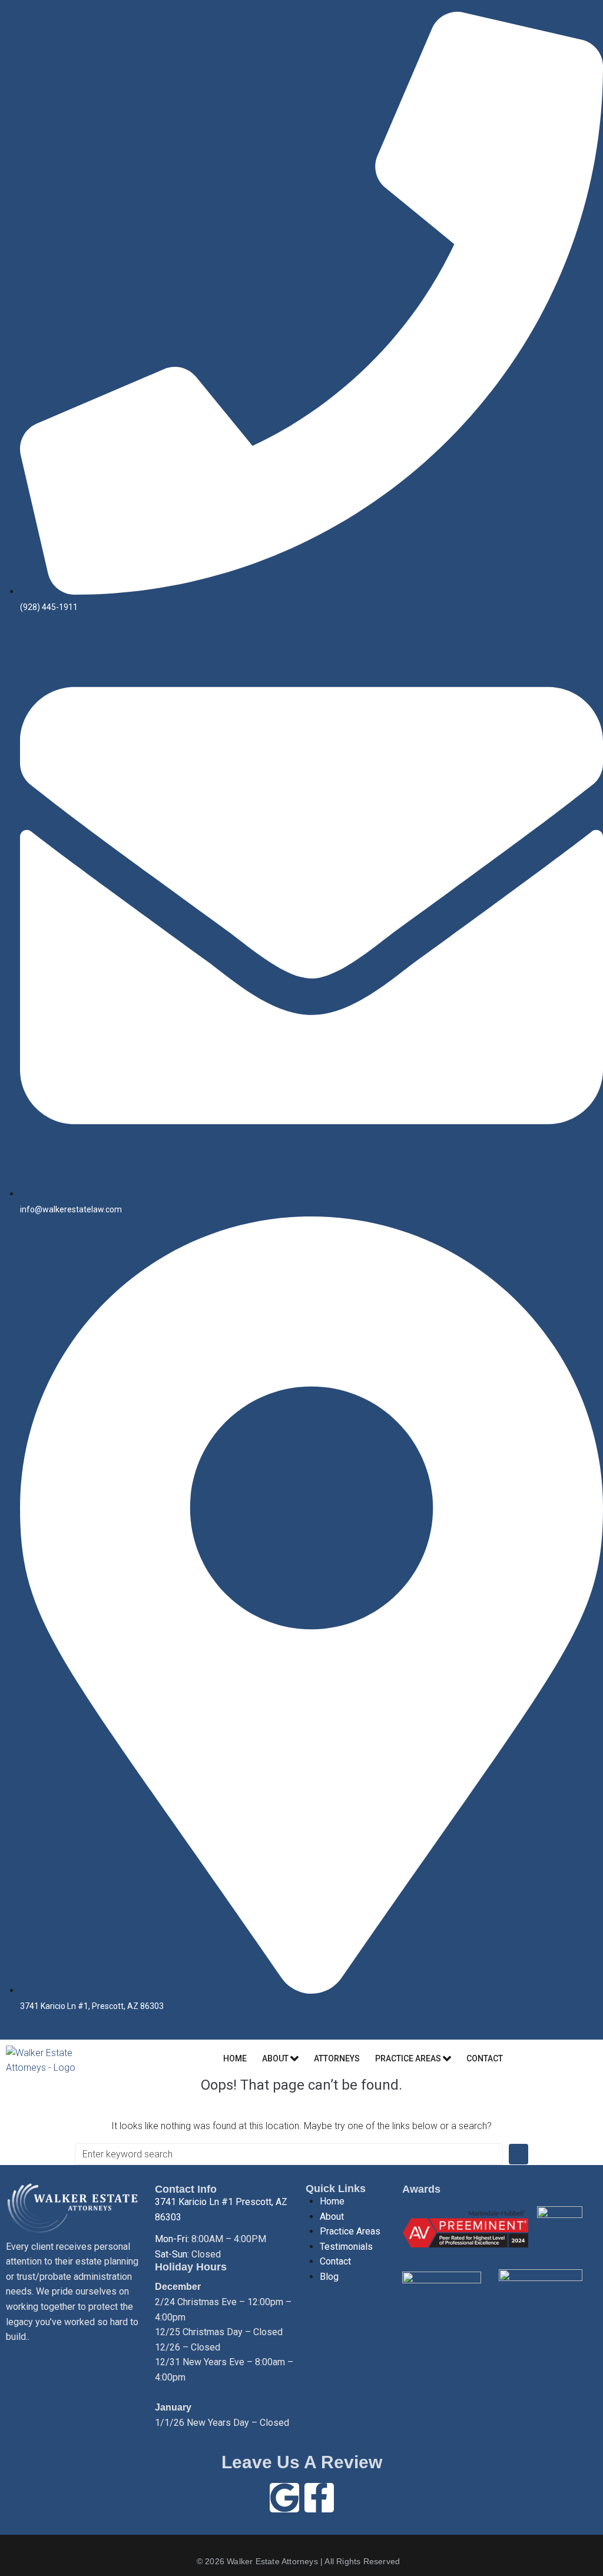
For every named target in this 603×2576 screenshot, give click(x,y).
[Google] (284, 2498)
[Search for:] (289, 2154)
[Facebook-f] (319, 2498)
